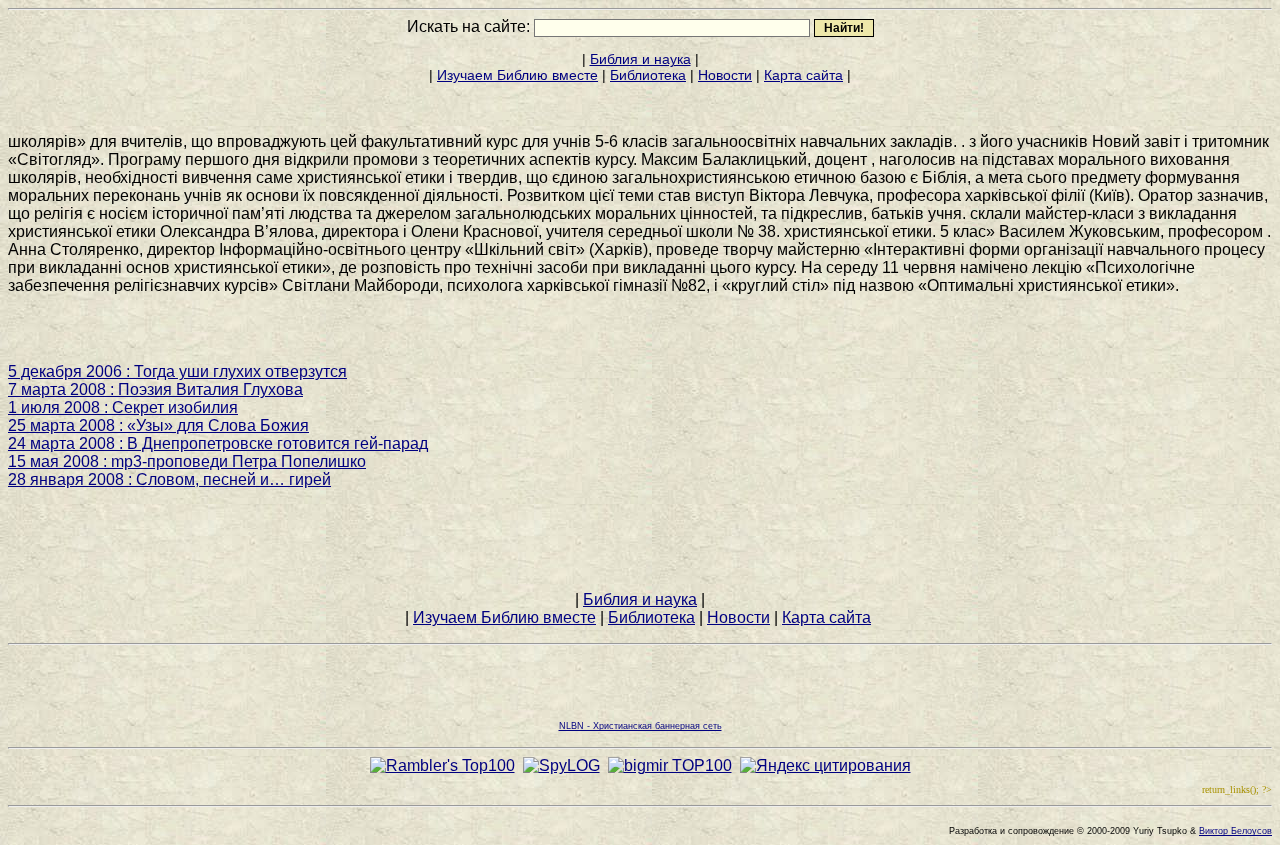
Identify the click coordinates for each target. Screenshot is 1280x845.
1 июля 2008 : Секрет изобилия (123, 407)
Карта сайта (803, 75)
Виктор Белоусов (1235, 831)
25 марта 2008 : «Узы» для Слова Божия (158, 425)
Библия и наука (640, 59)
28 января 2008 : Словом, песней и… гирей (169, 479)
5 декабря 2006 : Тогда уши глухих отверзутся (177, 371)
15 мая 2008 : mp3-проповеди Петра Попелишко (187, 461)
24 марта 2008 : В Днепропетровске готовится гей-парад (218, 443)
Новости (725, 75)
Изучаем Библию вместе (517, 75)
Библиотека (648, 75)
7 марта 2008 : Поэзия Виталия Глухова (155, 389)
